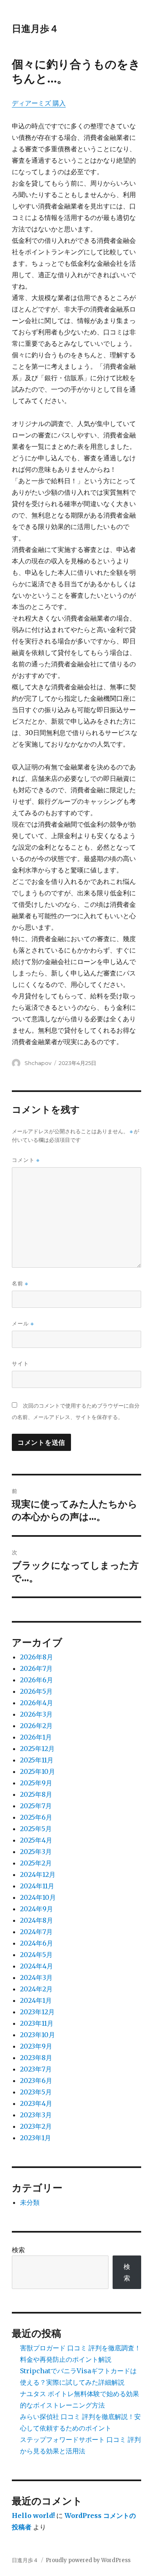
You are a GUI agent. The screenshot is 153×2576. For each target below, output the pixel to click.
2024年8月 (37, 1920)
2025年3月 (36, 1852)
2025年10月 (38, 1771)
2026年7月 (36, 1668)
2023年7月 (36, 2069)
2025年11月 (37, 1760)
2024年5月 (36, 1955)
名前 (20, 1284)
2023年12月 (37, 2012)
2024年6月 (37, 1943)
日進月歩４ (35, 29)
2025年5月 (36, 1829)
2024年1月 (36, 2000)
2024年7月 (36, 1932)
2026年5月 (36, 1691)
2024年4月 (37, 1966)
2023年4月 (36, 2103)
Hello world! (33, 2515)
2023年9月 (36, 2046)
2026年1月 (36, 1737)
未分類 (30, 2202)
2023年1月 (35, 2138)
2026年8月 (37, 1657)
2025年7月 (36, 1806)
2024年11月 (37, 1886)
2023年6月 (36, 2081)
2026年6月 (37, 1680)
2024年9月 (37, 1909)
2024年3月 (36, 1977)
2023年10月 (38, 2035)
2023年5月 (36, 2092)
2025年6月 (36, 1817)
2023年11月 (37, 2023)
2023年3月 (36, 2115)
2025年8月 (36, 1794)
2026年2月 (36, 1726)
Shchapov (38, 1063)
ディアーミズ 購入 (39, 103)
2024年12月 (38, 1874)
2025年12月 (37, 1749)
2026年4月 (37, 1703)
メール (23, 1324)
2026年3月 (36, 1714)
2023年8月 (36, 2058)
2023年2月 (36, 2126)
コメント (26, 1160)
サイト (20, 1363)
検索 (18, 2250)
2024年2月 (36, 1989)
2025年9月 (36, 1783)
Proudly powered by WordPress (88, 2560)
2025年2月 (36, 1863)
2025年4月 (36, 1840)
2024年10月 (38, 1897)
